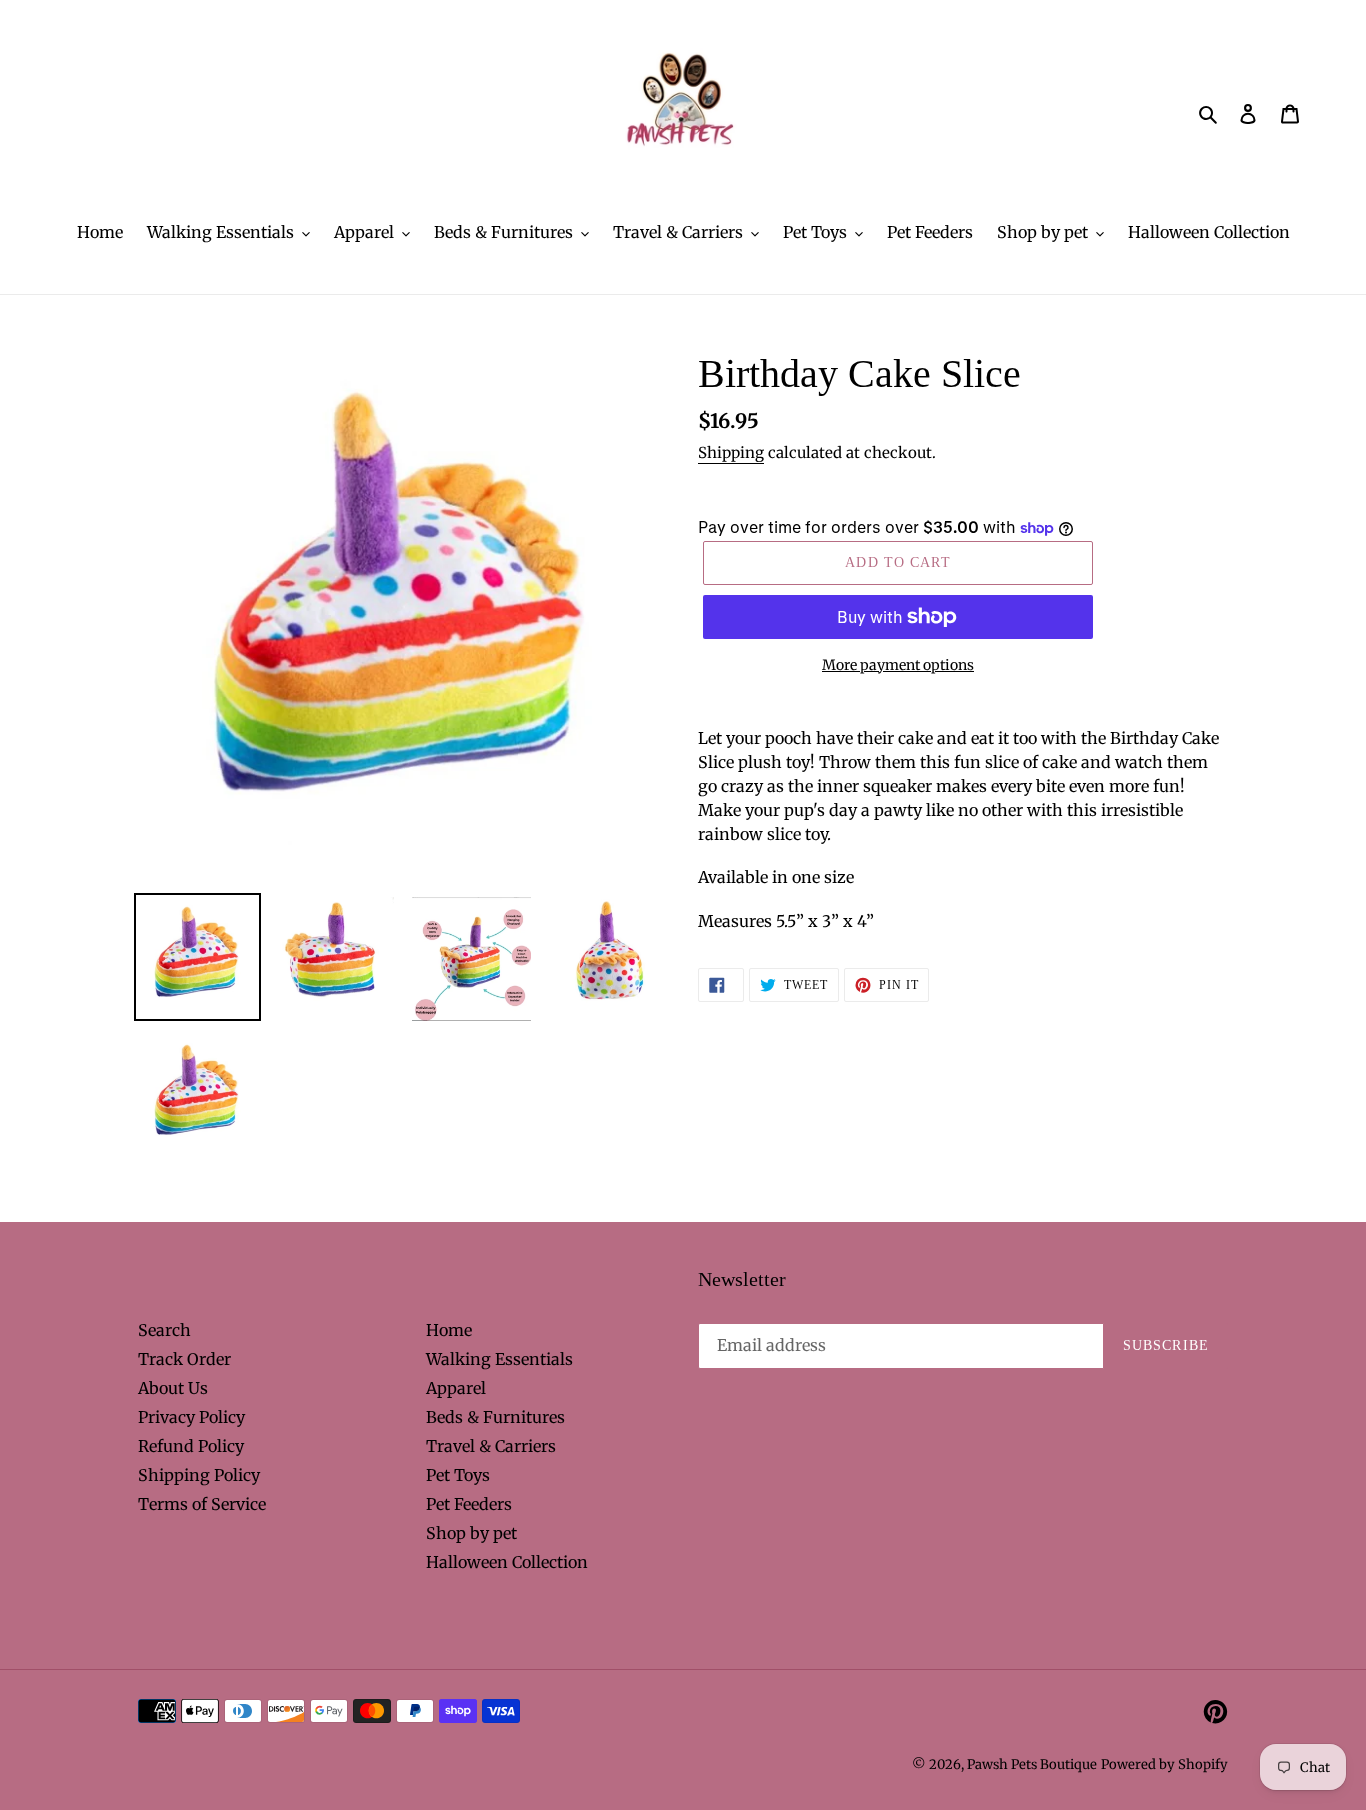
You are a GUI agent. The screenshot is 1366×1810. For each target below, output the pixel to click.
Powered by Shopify (1164, 1764)
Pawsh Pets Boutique (1032, 1764)
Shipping (731, 452)
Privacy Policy (191, 1417)
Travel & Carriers (491, 1446)
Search (164, 1330)
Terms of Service (202, 1504)
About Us (173, 1388)
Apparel (456, 1388)
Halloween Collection (507, 1562)
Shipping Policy (199, 1475)
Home (449, 1330)
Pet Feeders (469, 1504)
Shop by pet (471, 1533)
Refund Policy (191, 1446)
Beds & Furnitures (495, 1417)
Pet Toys (458, 1475)
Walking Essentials (499, 1359)
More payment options (898, 665)
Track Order (184, 1359)
